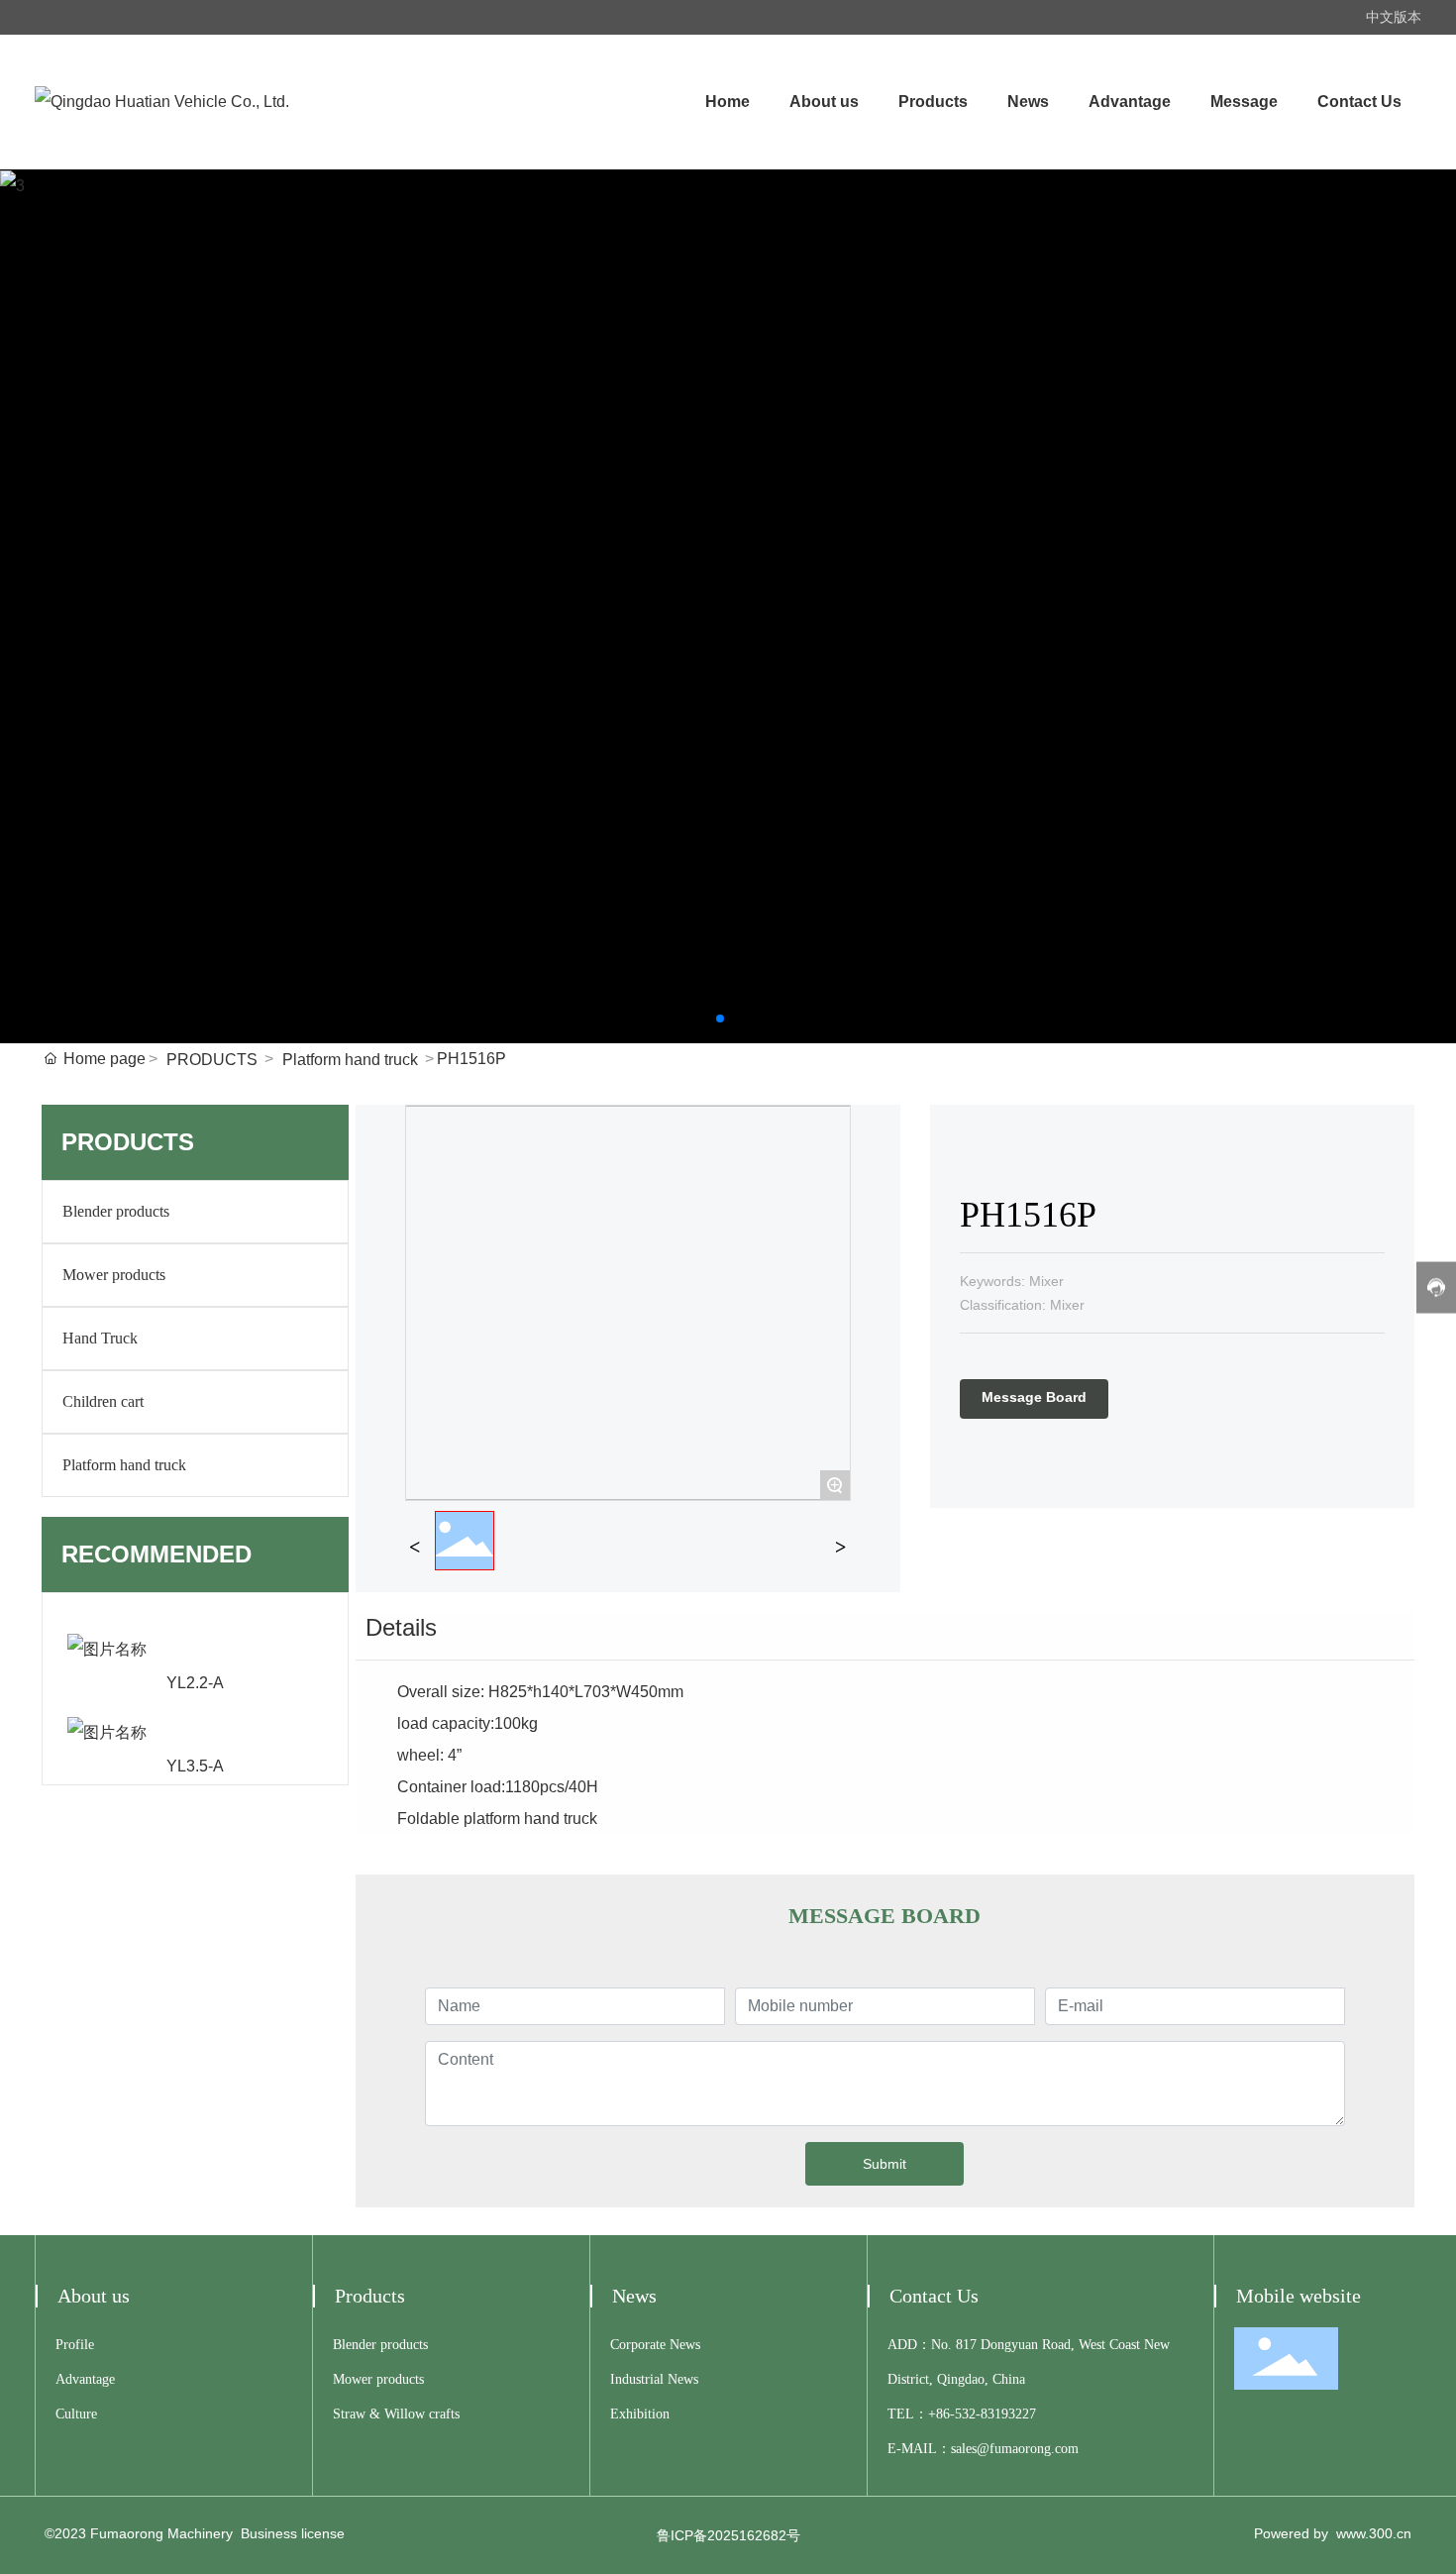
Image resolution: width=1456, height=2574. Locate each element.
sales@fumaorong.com (1015, 2449)
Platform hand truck (350, 1060)
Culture (76, 2414)
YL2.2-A (195, 1683)
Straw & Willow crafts (396, 2414)
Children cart (103, 1401)
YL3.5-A (195, 1766)
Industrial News (654, 2379)
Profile (75, 2345)
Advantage (85, 2379)
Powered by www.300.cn (1333, 2533)
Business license (293, 2533)
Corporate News (655, 2345)
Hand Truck (100, 1338)
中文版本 (1394, 17)
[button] (720, 1019)
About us (94, 2296)
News (634, 2296)
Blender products (116, 1211)
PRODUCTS (212, 1060)
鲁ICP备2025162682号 (728, 2535)
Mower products (114, 1275)
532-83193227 (995, 2414)
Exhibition (640, 2414)
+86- (941, 2414)
